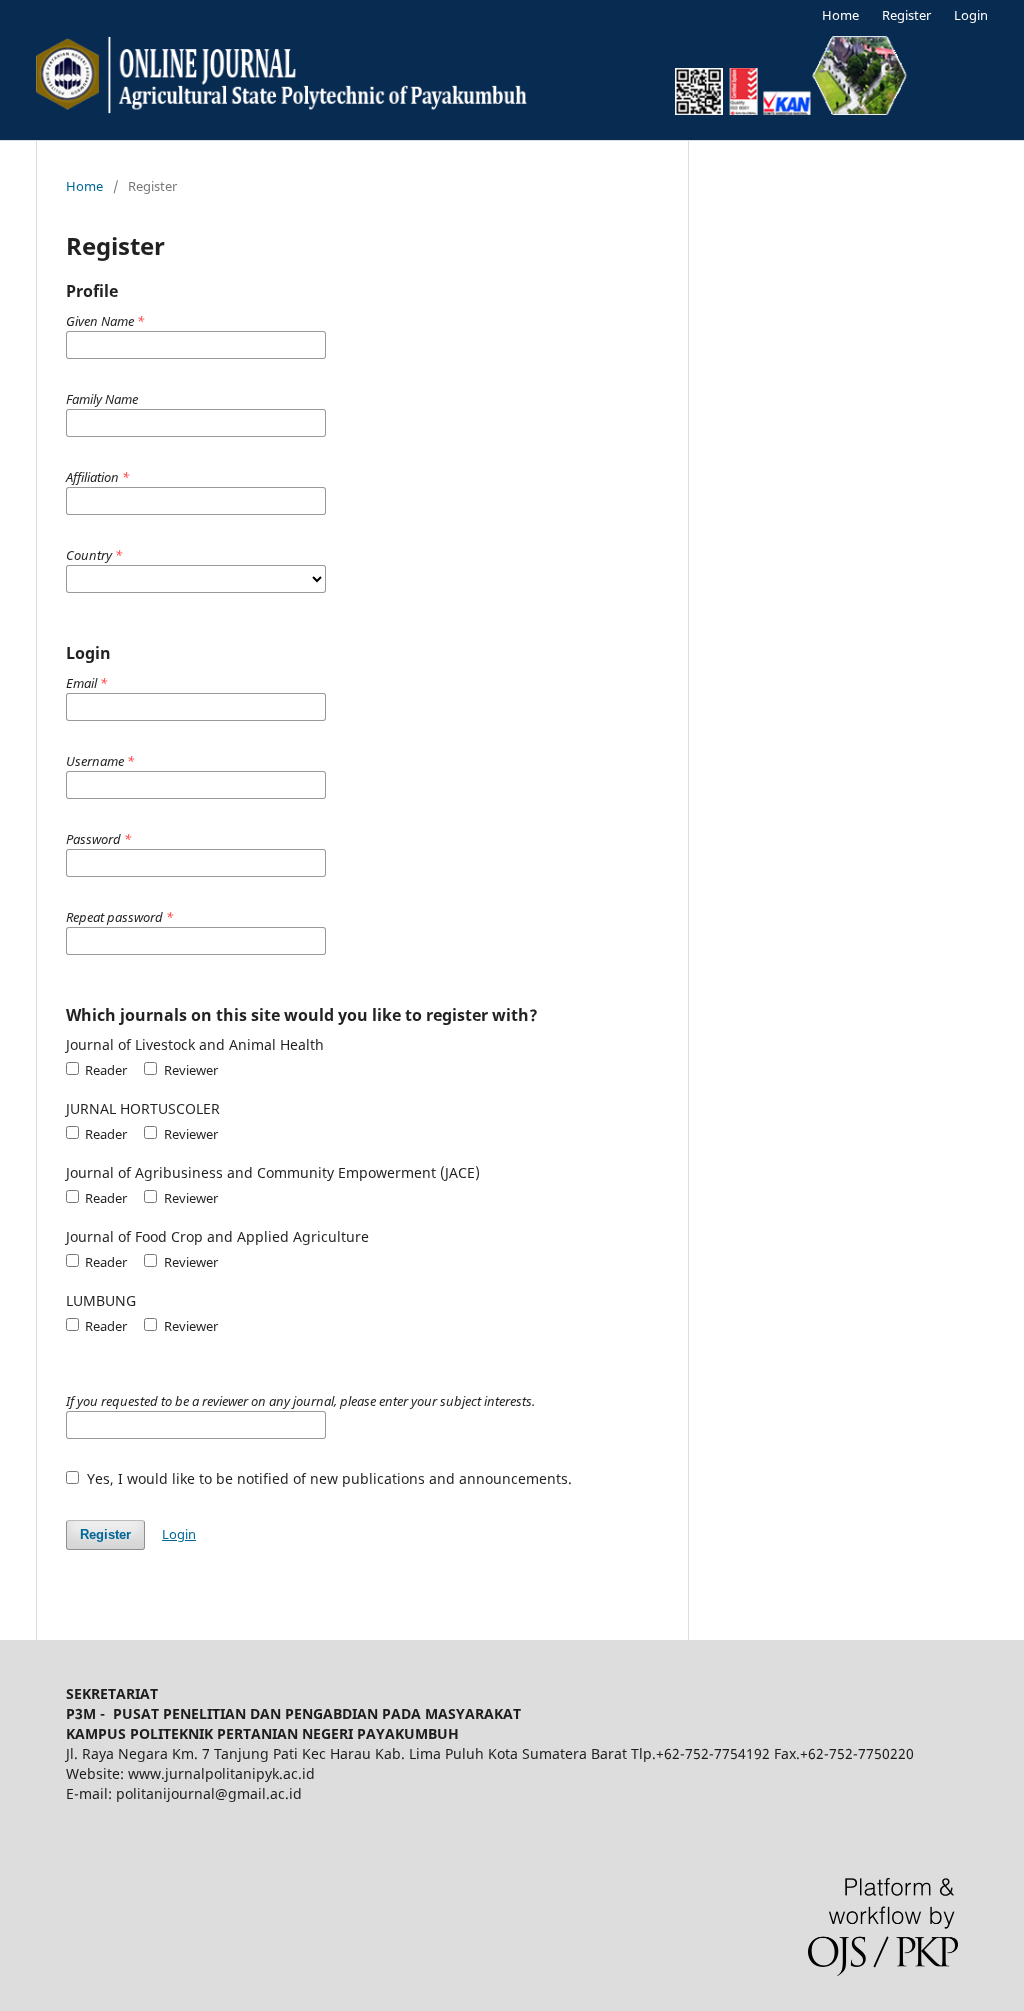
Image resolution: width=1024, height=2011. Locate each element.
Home (840, 15)
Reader (104, 1070)
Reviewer (189, 1070)
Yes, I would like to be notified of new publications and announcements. (327, 1478)
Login (971, 15)
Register (906, 15)
